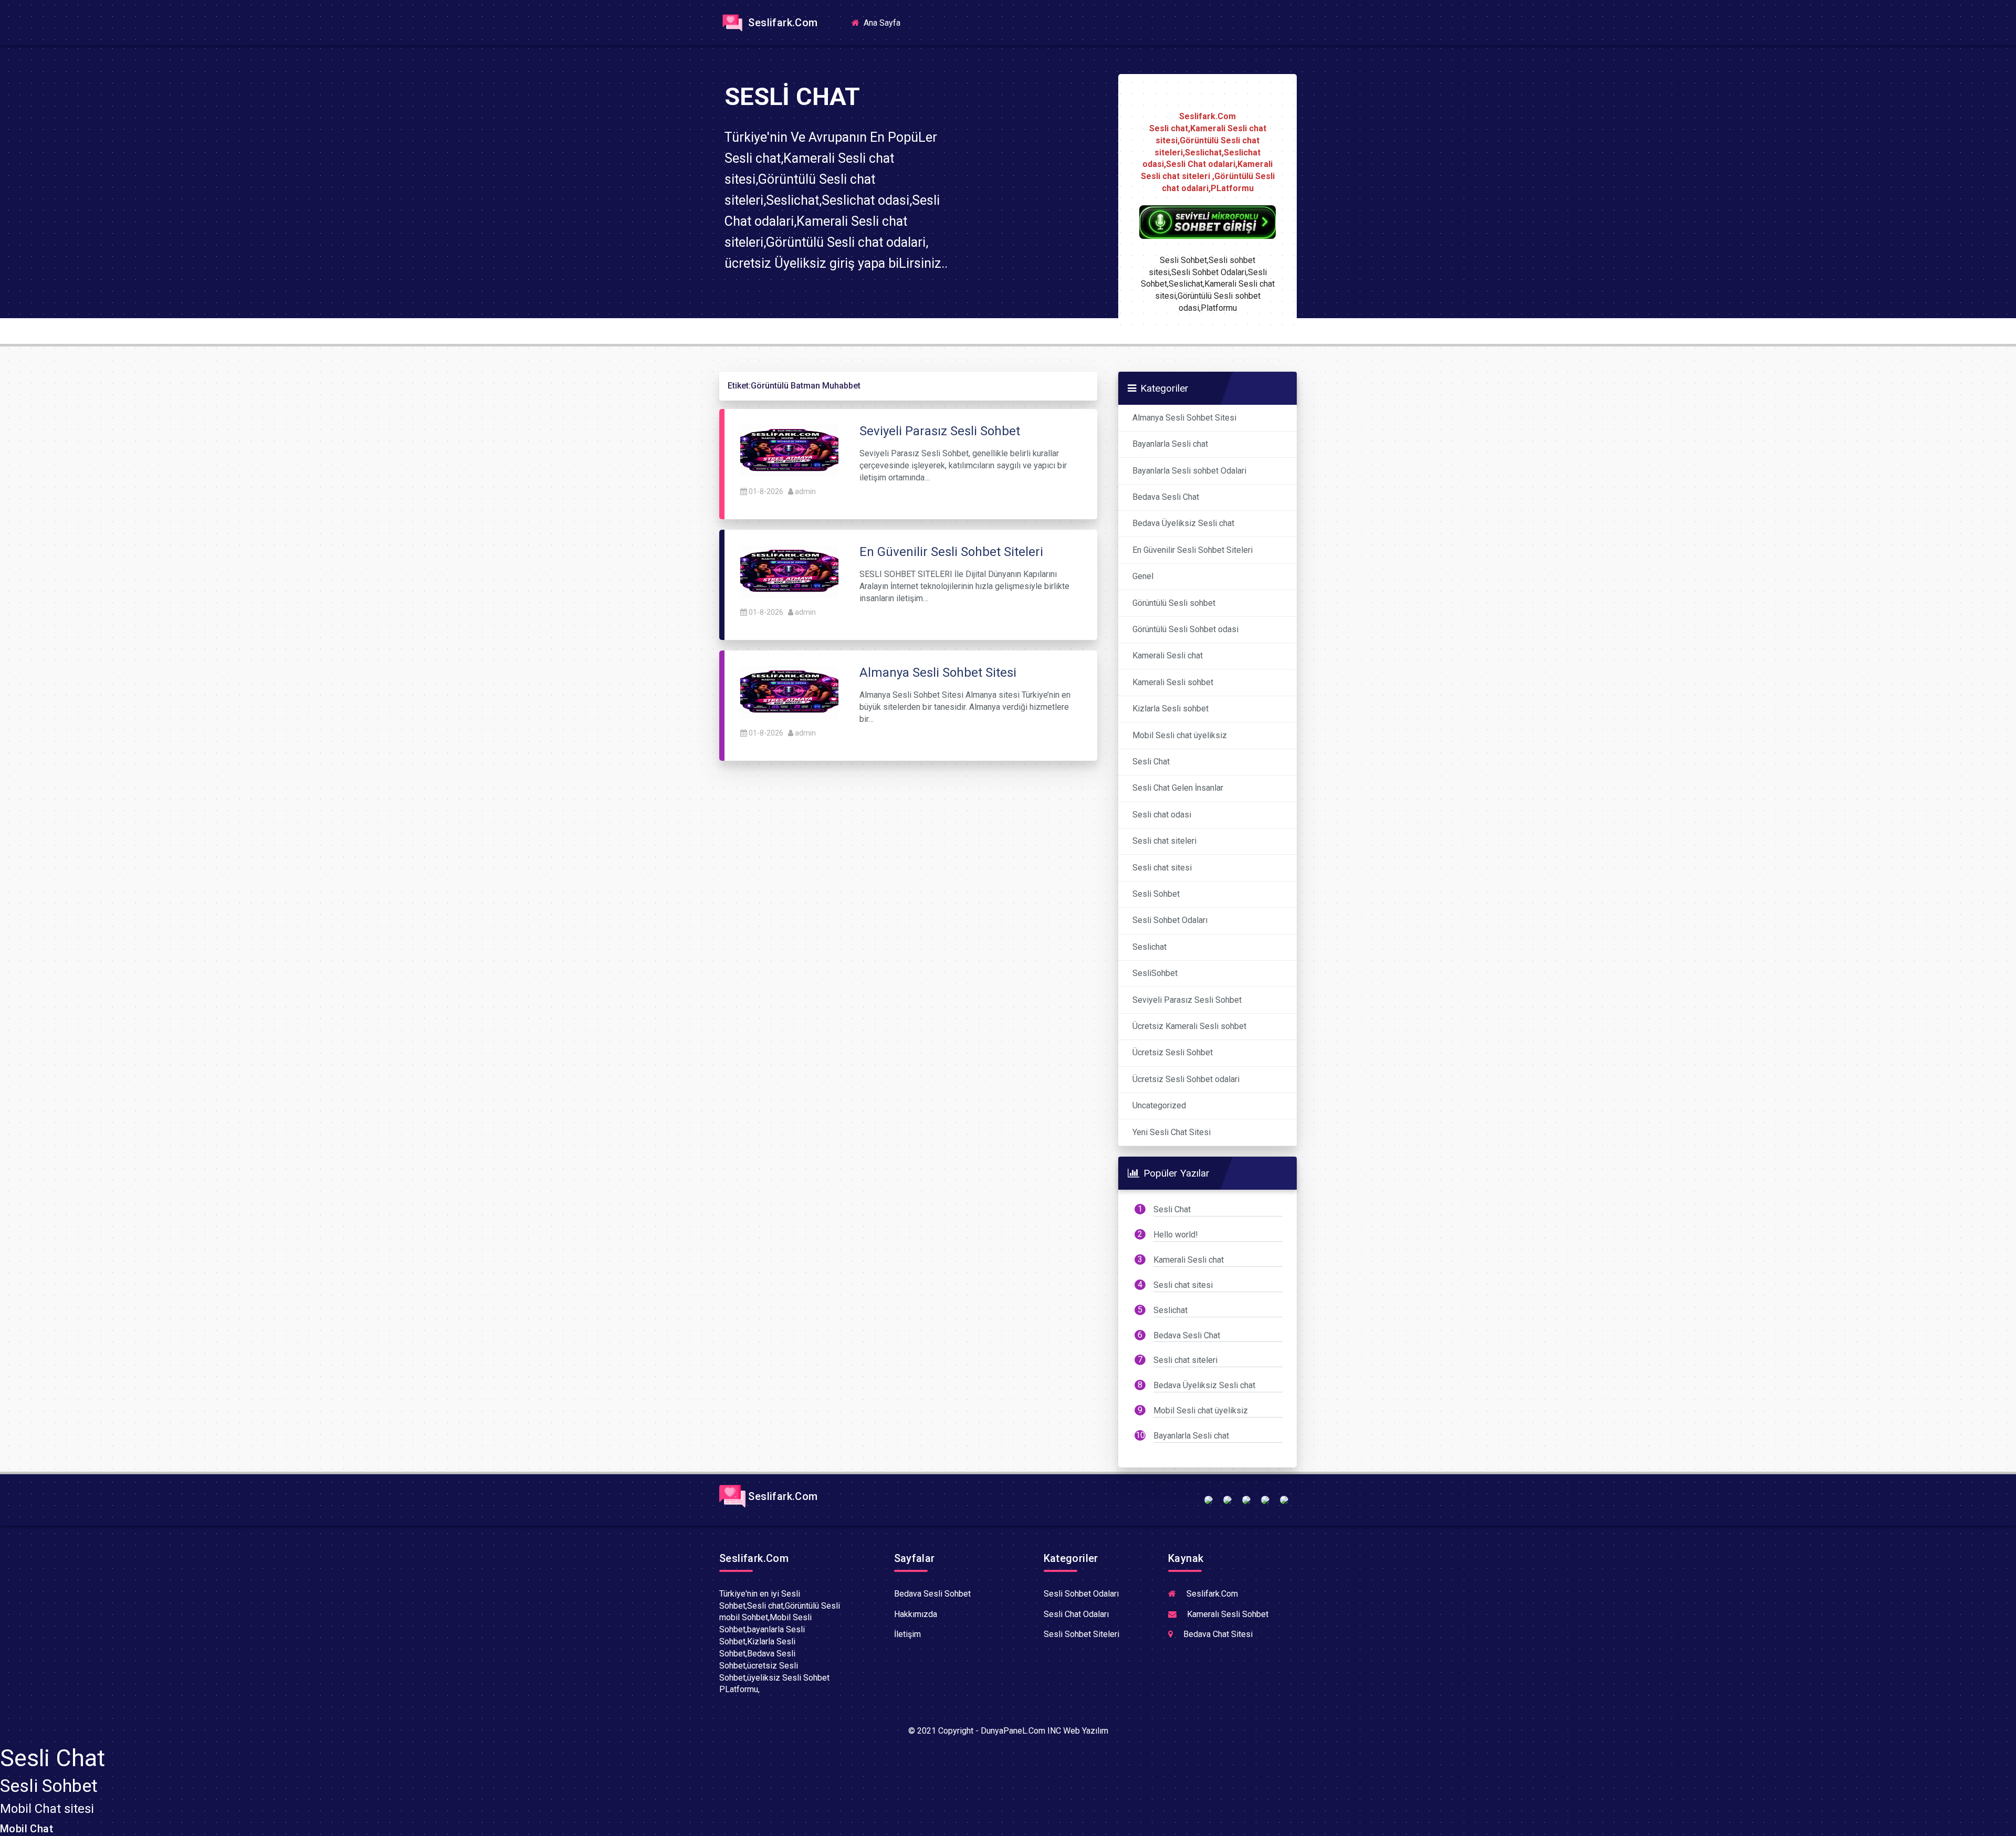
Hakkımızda (916, 1614)
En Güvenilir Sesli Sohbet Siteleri (1193, 550)
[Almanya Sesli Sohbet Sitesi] (789, 692)
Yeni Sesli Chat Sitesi (1172, 1132)
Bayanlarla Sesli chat (1170, 444)
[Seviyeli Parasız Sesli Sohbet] (789, 450)
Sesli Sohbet (1156, 894)
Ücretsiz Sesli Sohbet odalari (1186, 1079)
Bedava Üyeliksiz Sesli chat (1183, 523)
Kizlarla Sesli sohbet (1170, 709)
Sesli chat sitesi (1162, 868)
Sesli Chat (1151, 762)
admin (805, 491)
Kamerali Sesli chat (1168, 655)
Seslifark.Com (782, 23)
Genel (1143, 576)
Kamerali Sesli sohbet (1173, 682)
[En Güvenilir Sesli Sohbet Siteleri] (789, 571)
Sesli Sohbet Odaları (1170, 920)
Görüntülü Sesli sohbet (1174, 603)
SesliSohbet (1155, 973)
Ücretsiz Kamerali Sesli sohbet (1189, 1026)
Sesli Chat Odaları (1076, 1614)
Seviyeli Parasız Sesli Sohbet (1187, 1000)
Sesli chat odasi (1162, 815)
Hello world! (1176, 1235)
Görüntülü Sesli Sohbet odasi (1185, 629)
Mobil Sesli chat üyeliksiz (1180, 735)
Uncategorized (1159, 1105)
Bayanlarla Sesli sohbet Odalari (1189, 471)
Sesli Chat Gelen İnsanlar (1178, 788)
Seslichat (1149, 947)
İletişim (907, 1634)
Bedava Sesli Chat (1166, 497)
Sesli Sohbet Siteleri (1081, 1634)
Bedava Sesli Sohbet (932, 1594)
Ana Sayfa (885, 22)
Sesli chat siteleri (1164, 841)
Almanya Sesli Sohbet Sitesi (1184, 418)
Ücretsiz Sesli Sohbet (1173, 1052)
